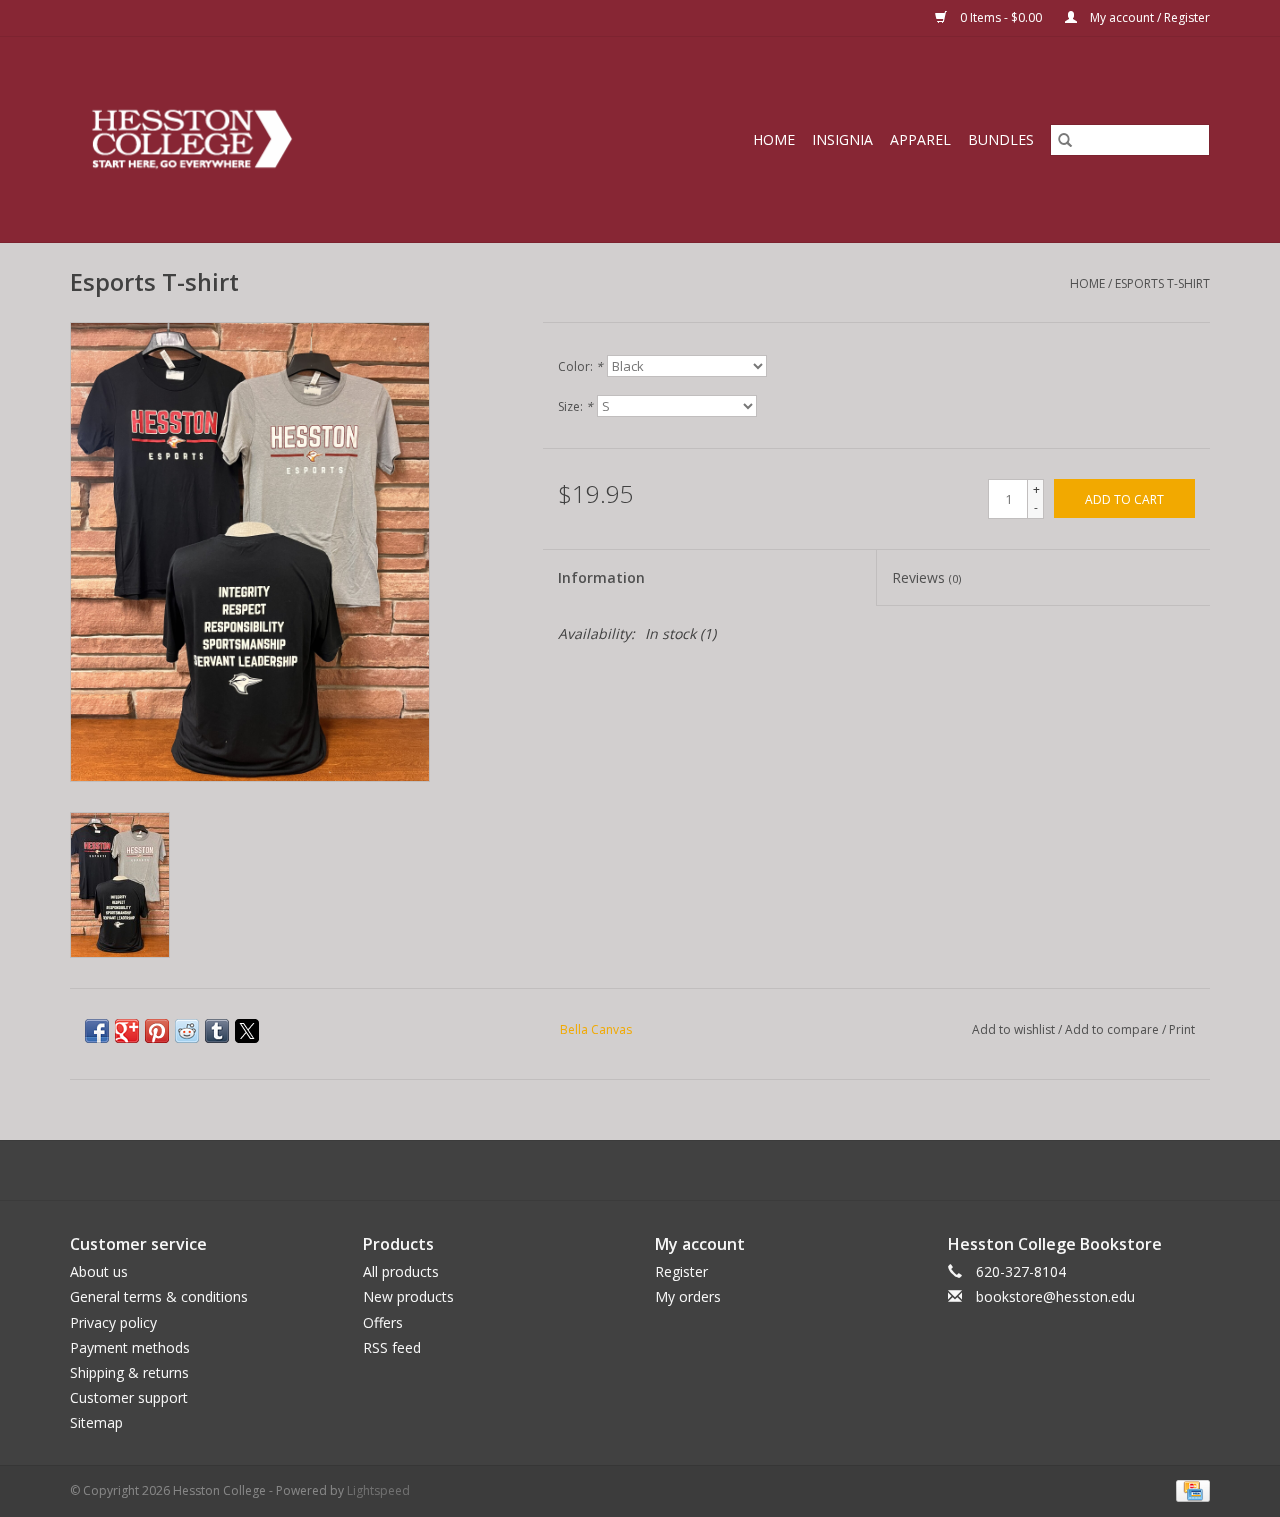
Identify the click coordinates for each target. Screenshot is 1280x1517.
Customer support (129, 1397)
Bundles (1001, 139)
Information (601, 577)
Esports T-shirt (1162, 283)
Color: (580, 366)
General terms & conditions (159, 1296)
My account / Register (1148, 17)
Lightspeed (378, 1490)
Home (774, 139)
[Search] (1065, 140)
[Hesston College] (267, 139)
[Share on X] (247, 1031)
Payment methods (130, 1347)
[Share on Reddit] (187, 1031)
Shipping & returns (129, 1372)
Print (1182, 1029)
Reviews (926, 577)
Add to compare (1113, 1029)
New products (408, 1296)
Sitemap (96, 1422)
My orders (688, 1296)
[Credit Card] (1189, 1490)
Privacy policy (113, 1322)
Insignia (842, 139)
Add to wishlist (1015, 1029)
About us (99, 1271)
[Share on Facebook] (97, 1031)
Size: (575, 406)
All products (401, 1271)
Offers (383, 1322)
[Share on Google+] (127, 1031)
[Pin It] (157, 1031)
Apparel (920, 139)
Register (681, 1271)
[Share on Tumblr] (217, 1031)
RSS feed (392, 1347)
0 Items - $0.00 (1001, 17)
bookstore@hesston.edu (1055, 1296)
